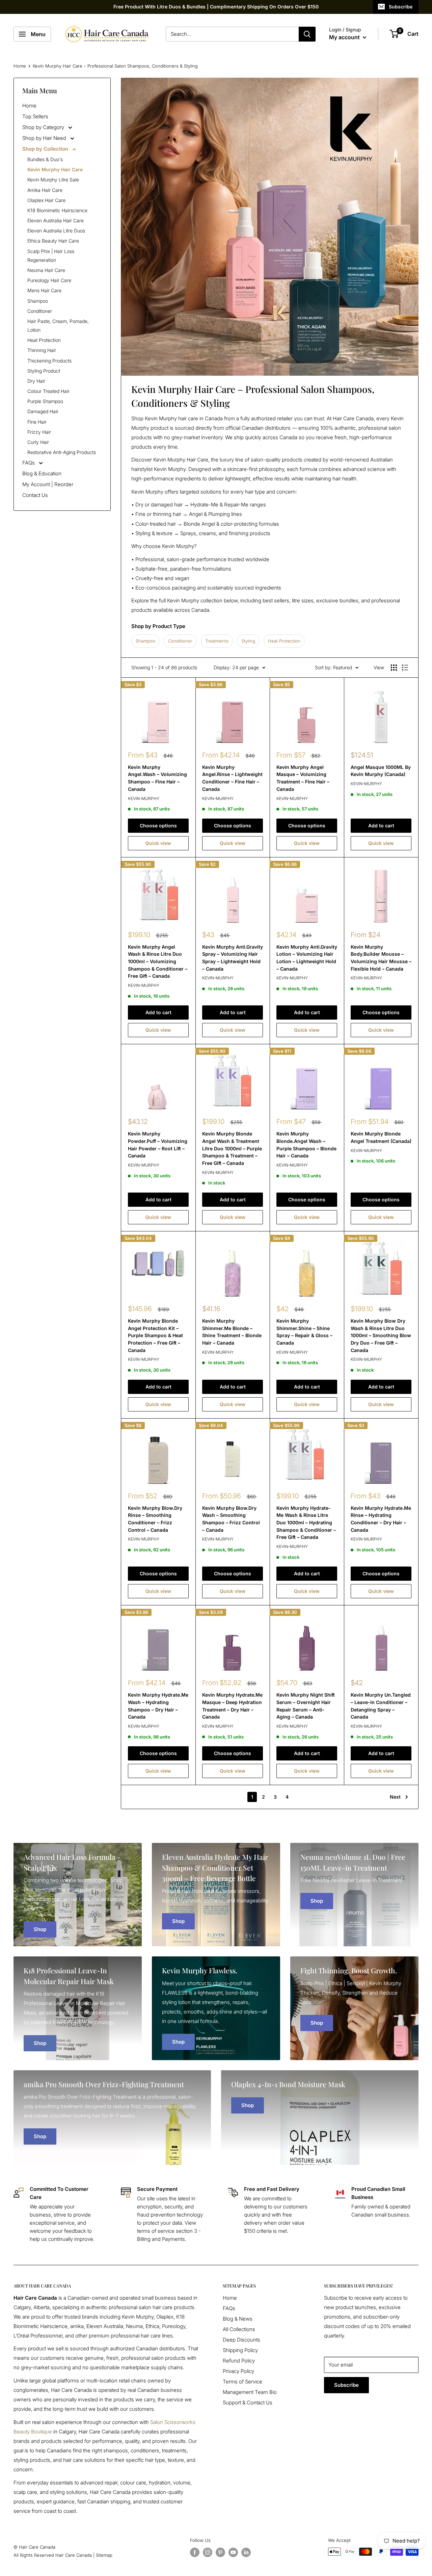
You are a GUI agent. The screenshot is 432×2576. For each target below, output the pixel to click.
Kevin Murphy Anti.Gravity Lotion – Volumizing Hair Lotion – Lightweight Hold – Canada (307, 958)
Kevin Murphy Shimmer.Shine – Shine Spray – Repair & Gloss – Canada (304, 1332)
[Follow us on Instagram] (208, 2552)
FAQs (29, 463)
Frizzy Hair (39, 432)
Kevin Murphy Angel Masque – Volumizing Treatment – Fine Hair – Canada (303, 778)
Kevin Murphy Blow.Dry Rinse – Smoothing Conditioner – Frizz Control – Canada (155, 1519)
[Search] (307, 34)
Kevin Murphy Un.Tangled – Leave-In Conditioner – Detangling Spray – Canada (381, 1706)
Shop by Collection (46, 149)
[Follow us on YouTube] (233, 2552)
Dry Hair (36, 381)
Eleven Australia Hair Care (56, 220)
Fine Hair (37, 422)
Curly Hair (38, 442)
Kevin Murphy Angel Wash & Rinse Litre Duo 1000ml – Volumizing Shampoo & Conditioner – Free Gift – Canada (158, 961)
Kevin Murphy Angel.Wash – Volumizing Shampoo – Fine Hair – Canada (157, 778)
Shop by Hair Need (45, 138)
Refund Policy (239, 2361)
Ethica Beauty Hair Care (53, 241)
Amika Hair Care (45, 190)
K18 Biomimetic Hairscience (57, 210)
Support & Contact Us (248, 2403)
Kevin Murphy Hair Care (55, 169)
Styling (248, 641)
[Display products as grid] (394, 668)
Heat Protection (44, 340)
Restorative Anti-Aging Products (62, 452)
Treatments (217, 641)
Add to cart (381, 826)
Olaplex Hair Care (46, 200)
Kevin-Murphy (144, 798)
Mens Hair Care (44, 290)
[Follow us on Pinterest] (220, 2552)
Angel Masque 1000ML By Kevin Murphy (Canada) (381, 771)
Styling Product (44, 371)
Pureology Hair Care (49, 280)
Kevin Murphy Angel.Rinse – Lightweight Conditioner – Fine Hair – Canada (232, 778)
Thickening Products (49, 361)
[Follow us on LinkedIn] (246, 2552)
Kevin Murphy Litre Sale (53, 180)
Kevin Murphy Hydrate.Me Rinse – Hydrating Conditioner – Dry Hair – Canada (381, 1519)
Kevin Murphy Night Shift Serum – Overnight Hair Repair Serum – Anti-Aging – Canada (306, 1706)
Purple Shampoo (45, 401)
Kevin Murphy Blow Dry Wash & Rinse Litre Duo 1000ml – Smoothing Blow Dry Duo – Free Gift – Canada (381, 1335)
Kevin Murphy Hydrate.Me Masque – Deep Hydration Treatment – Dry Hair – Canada (232, 1706)
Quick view (158, 843)
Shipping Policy (240, 2350)
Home (20, 66)
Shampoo (38, 301)
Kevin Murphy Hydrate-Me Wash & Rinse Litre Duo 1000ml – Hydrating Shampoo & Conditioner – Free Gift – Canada (306, 1523)
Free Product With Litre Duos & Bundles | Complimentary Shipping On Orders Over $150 (216, 7)
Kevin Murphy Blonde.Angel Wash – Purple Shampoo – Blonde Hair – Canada (306, 1145)
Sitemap (104, 2555)
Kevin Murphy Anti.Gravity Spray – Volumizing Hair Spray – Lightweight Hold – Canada (233, 958)
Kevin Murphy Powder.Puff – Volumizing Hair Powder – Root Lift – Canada (158, 1145)
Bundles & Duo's (45, 159)
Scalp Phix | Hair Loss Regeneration (51, 256)
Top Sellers (35, 116)
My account (345, 37)
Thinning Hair (42, 350)
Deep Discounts (241, 2340)
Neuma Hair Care (46, 270)
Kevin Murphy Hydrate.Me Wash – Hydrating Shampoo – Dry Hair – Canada (158, 1706)
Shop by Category (44, 127)
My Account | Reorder (48, 484)
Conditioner (40, 311)
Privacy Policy (238, 2371)
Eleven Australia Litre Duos (56, 231)
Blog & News (238, 2319)
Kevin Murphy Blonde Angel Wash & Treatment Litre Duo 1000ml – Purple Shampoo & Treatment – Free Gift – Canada (232, 1148)
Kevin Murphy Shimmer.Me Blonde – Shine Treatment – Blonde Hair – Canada (232, 1332)
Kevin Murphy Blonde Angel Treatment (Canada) (381, 1137)
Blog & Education (42, 473)
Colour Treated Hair (48, 391)
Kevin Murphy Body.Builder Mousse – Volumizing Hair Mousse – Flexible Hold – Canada (381, 958)
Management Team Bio (250, 2392)
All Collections (239, 2329)
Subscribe (401, 7)
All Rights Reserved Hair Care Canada (53, 2555)
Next (395, 1797)
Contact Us (35, 495)
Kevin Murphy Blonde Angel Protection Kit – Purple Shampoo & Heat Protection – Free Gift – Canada (155, 1335)
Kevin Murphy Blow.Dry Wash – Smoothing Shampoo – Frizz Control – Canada (231, 1519)
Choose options (158, 826)
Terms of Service (242, 2382)
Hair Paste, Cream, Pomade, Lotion (58, 326)
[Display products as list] (405, 668)
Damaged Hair (43, 411)
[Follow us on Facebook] (195, 2552)
